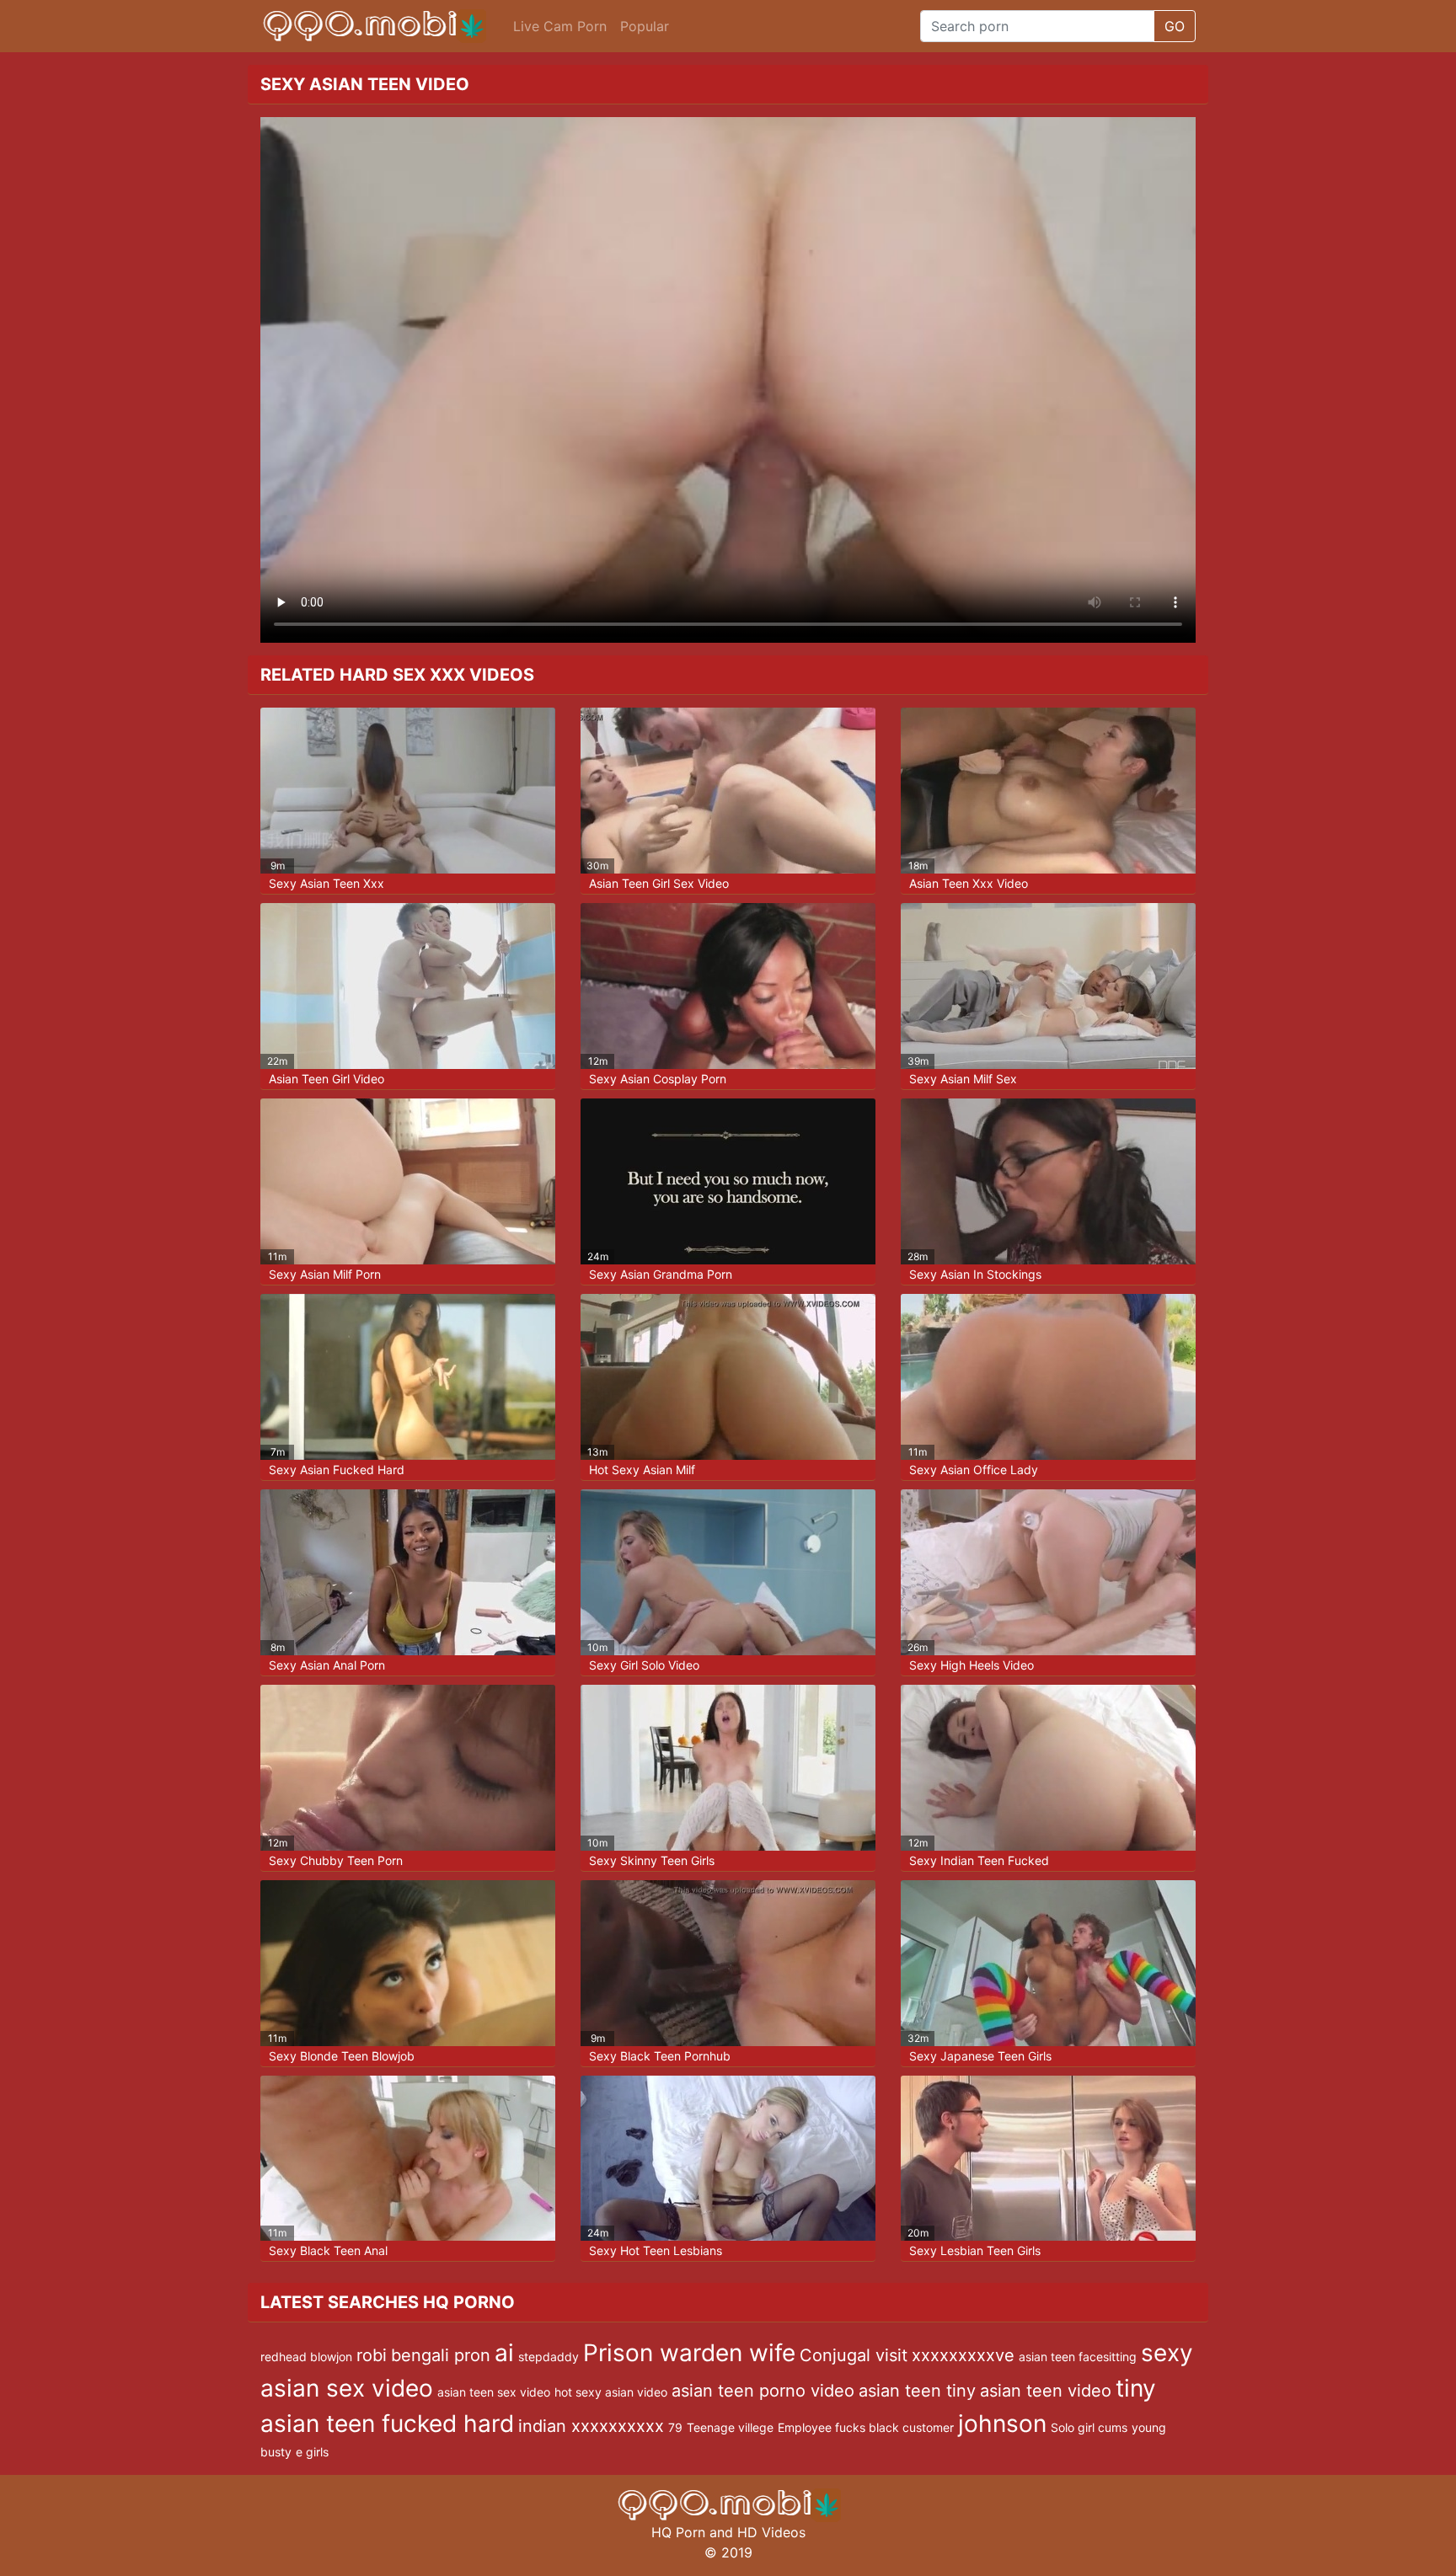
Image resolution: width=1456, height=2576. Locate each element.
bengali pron (441, 2355)
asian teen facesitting (1078, 2357)
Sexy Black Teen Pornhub (660, 2056)
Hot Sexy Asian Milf (642, 1470)
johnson (1002, 2424)
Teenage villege (730, 2427)
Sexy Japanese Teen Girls (980, 2056)
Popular (645, 26)
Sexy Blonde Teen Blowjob (342, 2056)
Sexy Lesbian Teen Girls (975, 2250)
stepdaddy (549, 2357)
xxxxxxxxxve (963, 2355)
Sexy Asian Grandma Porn (661, 1274)
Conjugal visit (854, 2355)
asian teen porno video (763, 2391)
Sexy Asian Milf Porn (325, 1274)
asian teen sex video (494, 2392)
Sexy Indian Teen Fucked (979, 1860)
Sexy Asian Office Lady (974, 1470)
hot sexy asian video (611, 2392)
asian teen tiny (917, 2391)
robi (372, 2355)
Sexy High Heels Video (972, 1665)
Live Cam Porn (560, 26)
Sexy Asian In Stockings (975, 1274)
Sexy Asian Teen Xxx (327, 883)
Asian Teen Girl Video (327, 1079)
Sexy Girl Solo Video (644, 1665)
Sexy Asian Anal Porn (327, 1665)
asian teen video (1046, 2391)
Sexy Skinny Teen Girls (652, 1860)
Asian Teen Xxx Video (969, 883)
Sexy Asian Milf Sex (963, 1079)
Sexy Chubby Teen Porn (336, 1860)
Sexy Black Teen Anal (328, 2250)
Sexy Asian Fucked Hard (337, 1470)
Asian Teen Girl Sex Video (659, 883)
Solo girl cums (1089, 2427)
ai (504, 2353)
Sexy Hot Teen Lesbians (656, 2250)
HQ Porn (678, 2532)
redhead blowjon (306, 2357)
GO (1175, 26)
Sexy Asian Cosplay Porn (658, 1079)
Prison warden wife (689, 2353)
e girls (312, 2452)
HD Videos (771, 2532)
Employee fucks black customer (866, 2427)
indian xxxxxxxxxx (591, 2426)
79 (675, 2427)
